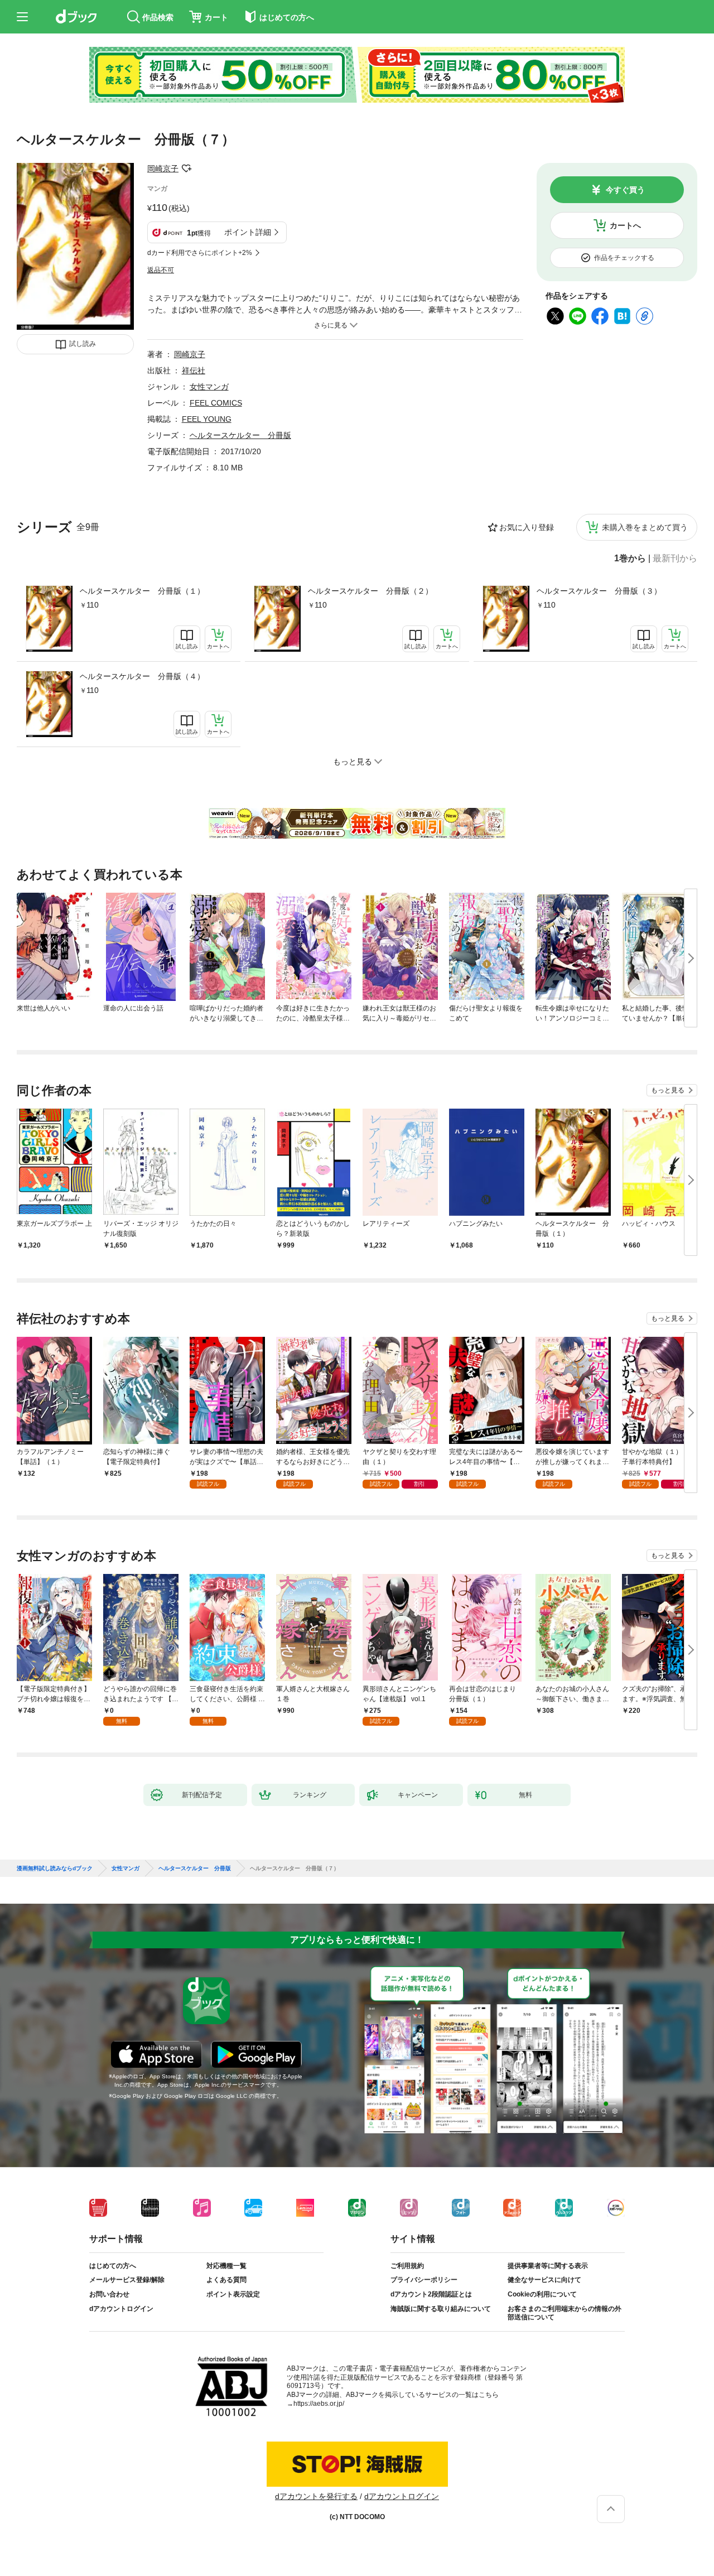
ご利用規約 (407, 2266)
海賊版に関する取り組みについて (441, 2309)
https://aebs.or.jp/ (319, 2404)
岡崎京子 (163, 168)
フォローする (186, 168)
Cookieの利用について (542, 2294)
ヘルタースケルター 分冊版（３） (599, 591)
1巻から (630, 558)
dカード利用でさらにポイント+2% (200, 253)
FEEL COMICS (216, 403)
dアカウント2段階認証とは (431, 2294)
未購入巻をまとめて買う (645, 527)
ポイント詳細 (248, 232)
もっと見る (668, 1090)
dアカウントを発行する (316, 2496)
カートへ (625, 225)
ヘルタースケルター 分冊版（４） (142, 676)
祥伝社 (194, 370)
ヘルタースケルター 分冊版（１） (142, 591)
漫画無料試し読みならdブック (55, 1869)
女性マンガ (209, 387)
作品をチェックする (624, 258)
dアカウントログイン (121, 2309)
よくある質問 (226, 2280)
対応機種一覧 (226, 2266)
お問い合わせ (109, 2294)
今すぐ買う (625, 190)
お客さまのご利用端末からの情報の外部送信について (565, 2313)
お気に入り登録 (527, 527)
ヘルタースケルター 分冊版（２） (370, 591)
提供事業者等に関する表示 (548, 2266)
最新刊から (675, 558)
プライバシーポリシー (424, 2280)
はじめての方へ (113, 2266)
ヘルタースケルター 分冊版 (240, 435)
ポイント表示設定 (233, 2294)
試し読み (83, 344)
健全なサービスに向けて (544, 2280)
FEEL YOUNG (207, 419)
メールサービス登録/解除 (127, 2280)
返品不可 (161, 270)
